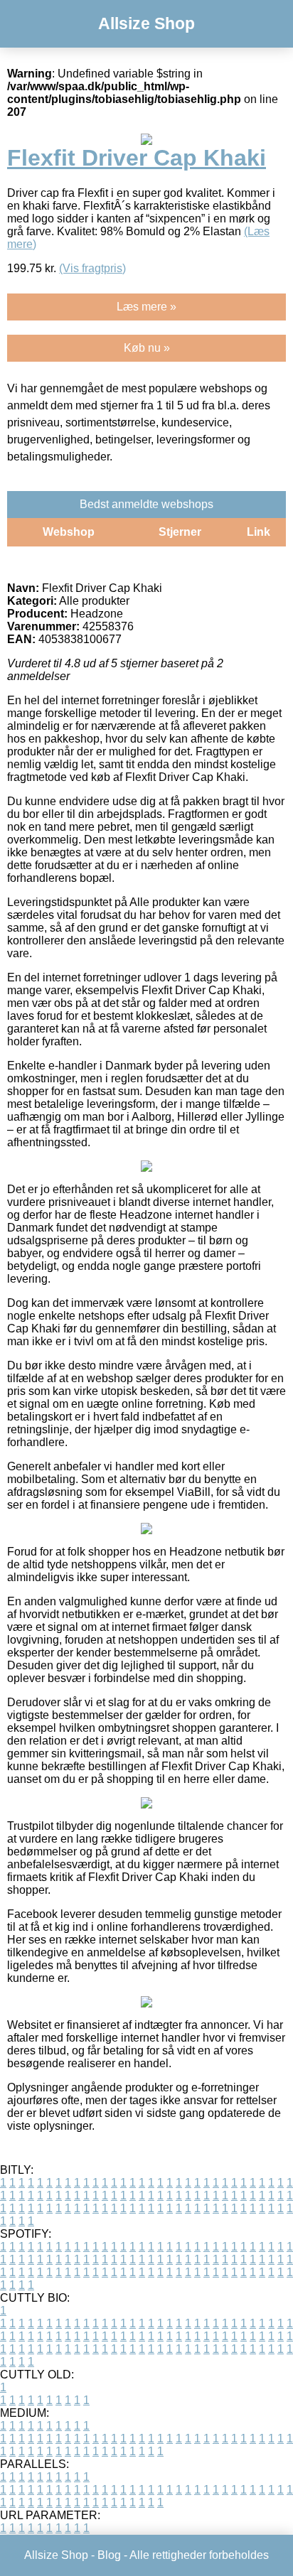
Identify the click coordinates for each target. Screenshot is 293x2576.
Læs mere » (146, 307)
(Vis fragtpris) (92, 268)
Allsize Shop (146, 23)
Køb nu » (147, 348)
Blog (109, 2555)
